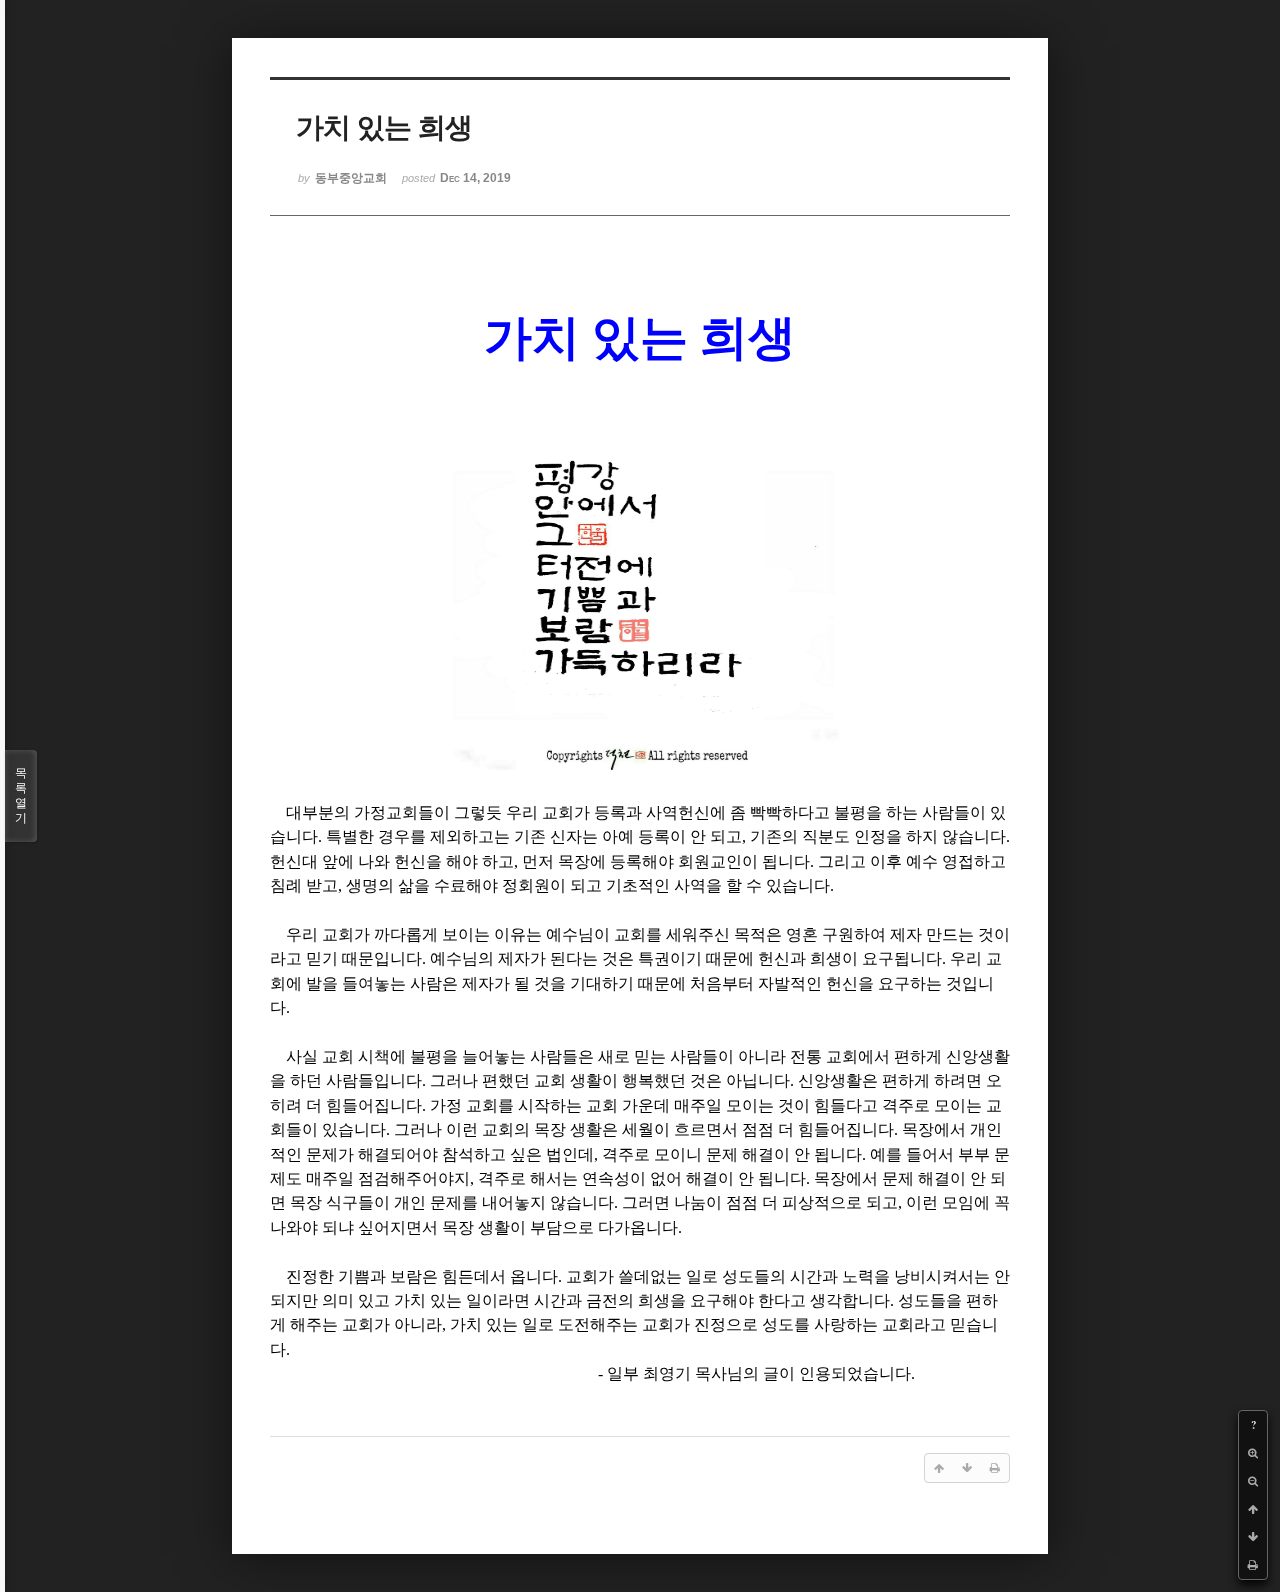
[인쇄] (1253, 1565)
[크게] (1253, 1453)
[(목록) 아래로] (1253, 1537)
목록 (21, 795)
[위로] (1253, 1509)
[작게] (1253, 1481)
